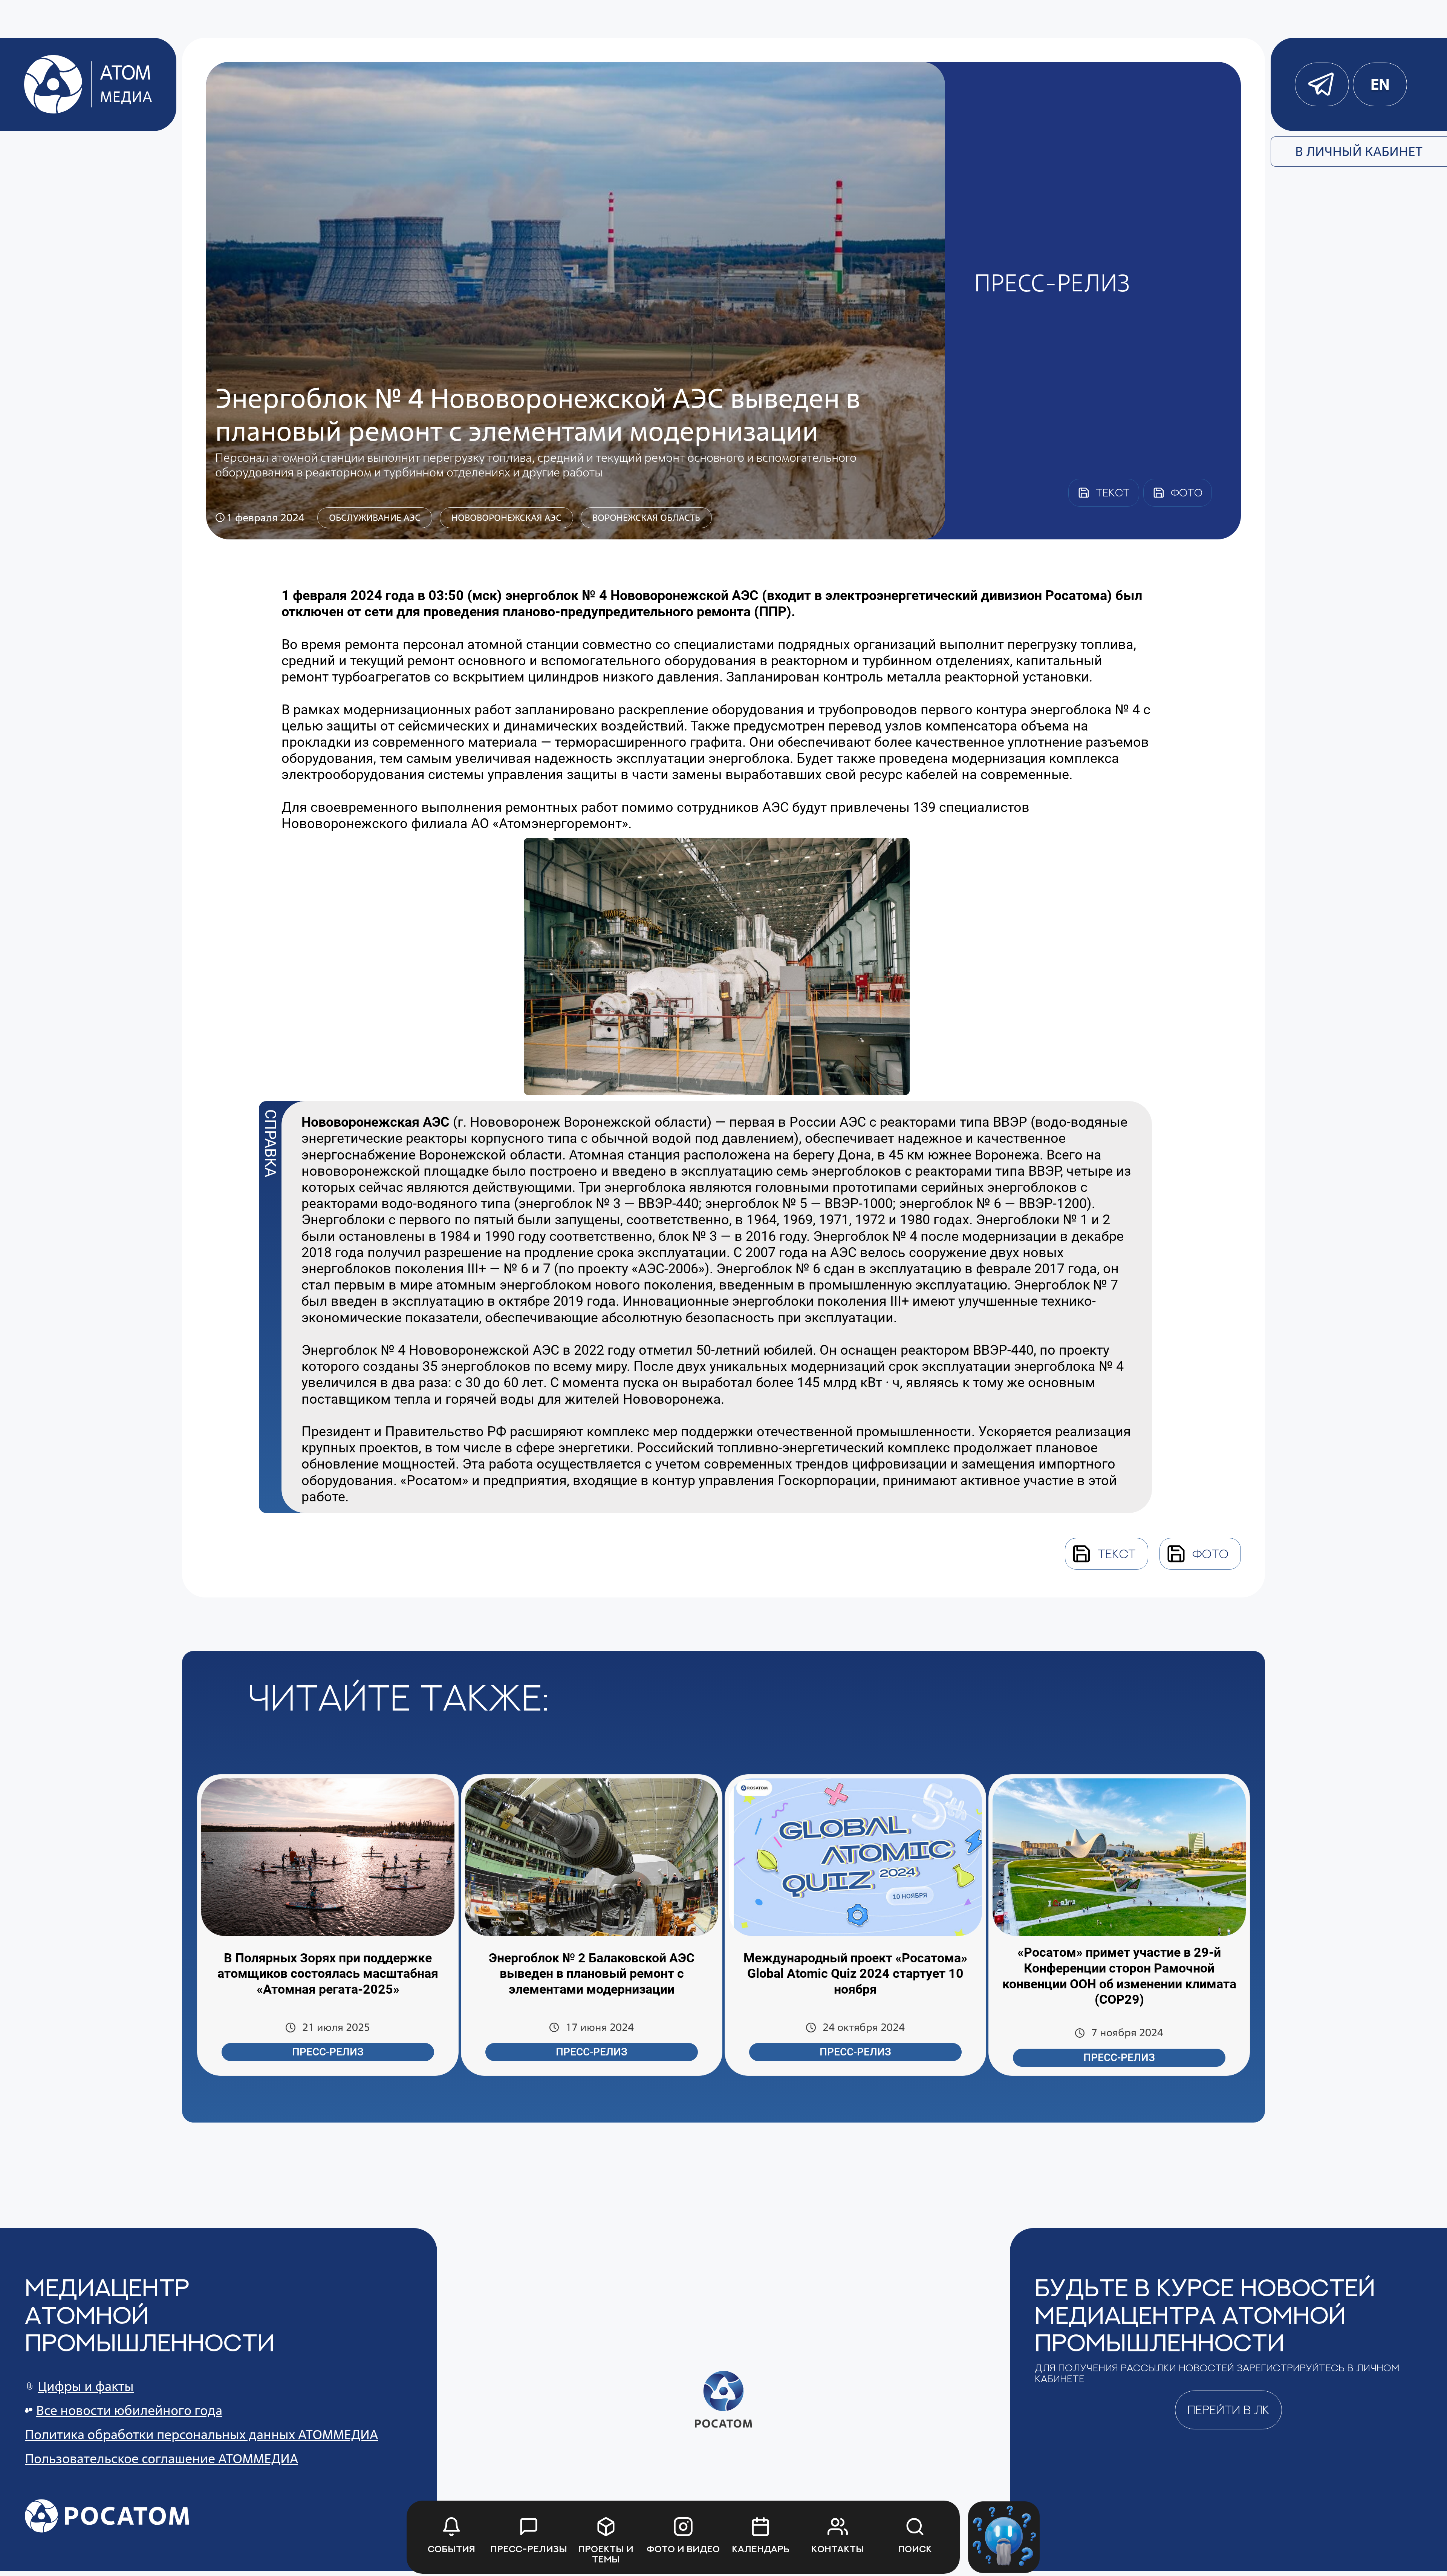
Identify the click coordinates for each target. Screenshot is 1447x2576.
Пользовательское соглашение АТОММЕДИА (161, 2459)
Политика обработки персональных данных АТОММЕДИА (201, 2434)
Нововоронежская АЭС (506, 518)
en (1380, 84)
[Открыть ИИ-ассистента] (1004, 2537)
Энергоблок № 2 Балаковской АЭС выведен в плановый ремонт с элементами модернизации (592, 1974)
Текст (1117, 1554)
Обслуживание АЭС (375, 518)
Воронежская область (646, 518)
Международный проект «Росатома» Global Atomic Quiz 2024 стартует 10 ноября (855, 1974)
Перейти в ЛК (1228, 2410)
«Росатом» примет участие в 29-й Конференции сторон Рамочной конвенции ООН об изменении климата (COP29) (1119, 1976)
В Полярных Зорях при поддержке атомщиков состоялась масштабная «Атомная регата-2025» (328, 1974)
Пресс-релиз (328, 2052)
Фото (1210, 1554)
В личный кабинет (1359, 151)
